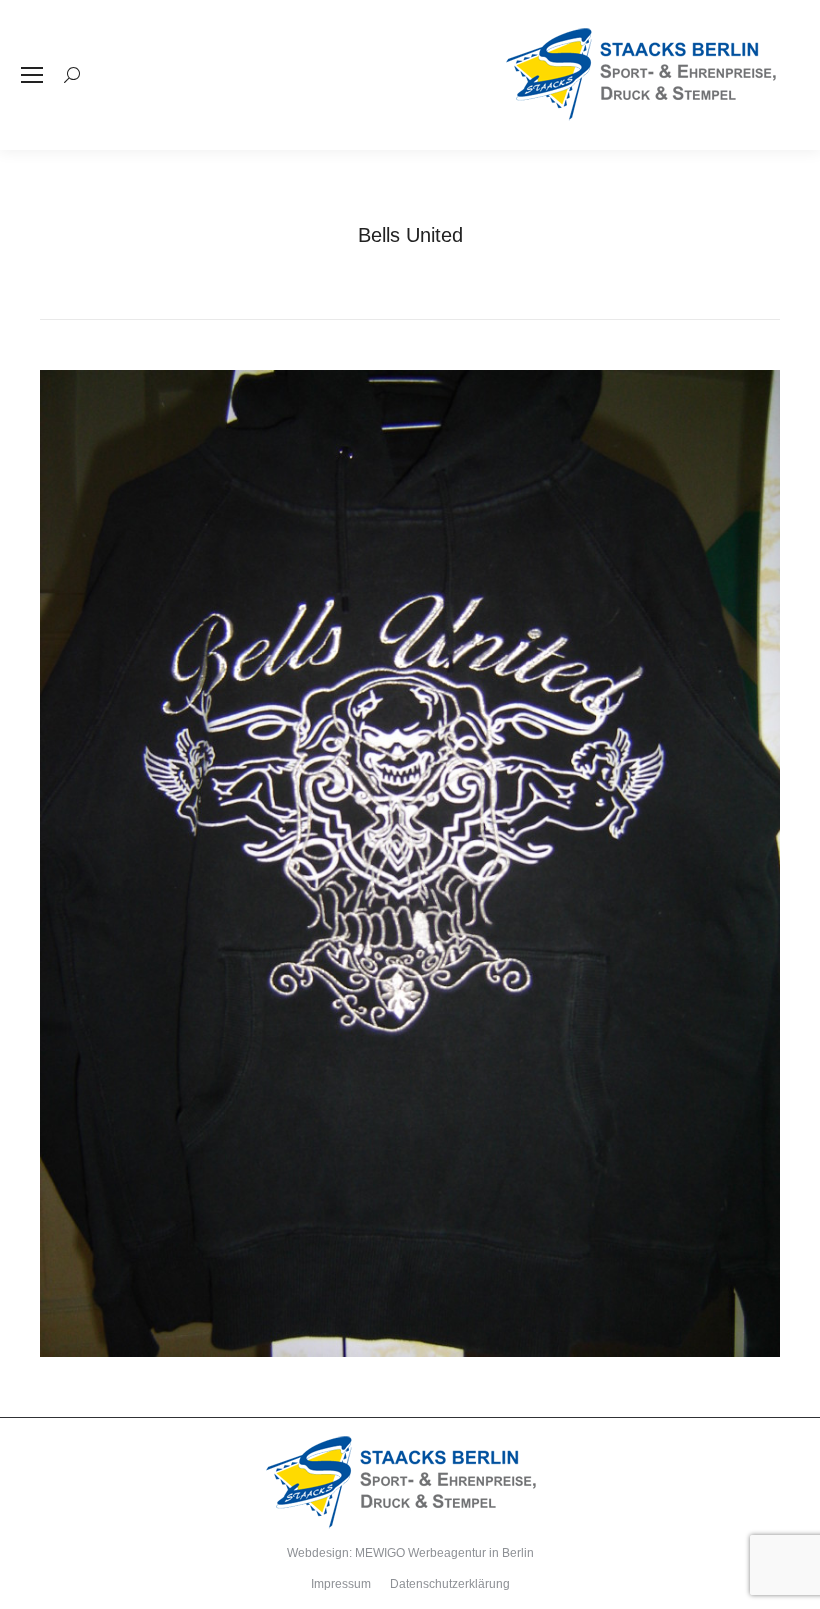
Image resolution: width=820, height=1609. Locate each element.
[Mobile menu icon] (32, 75)
